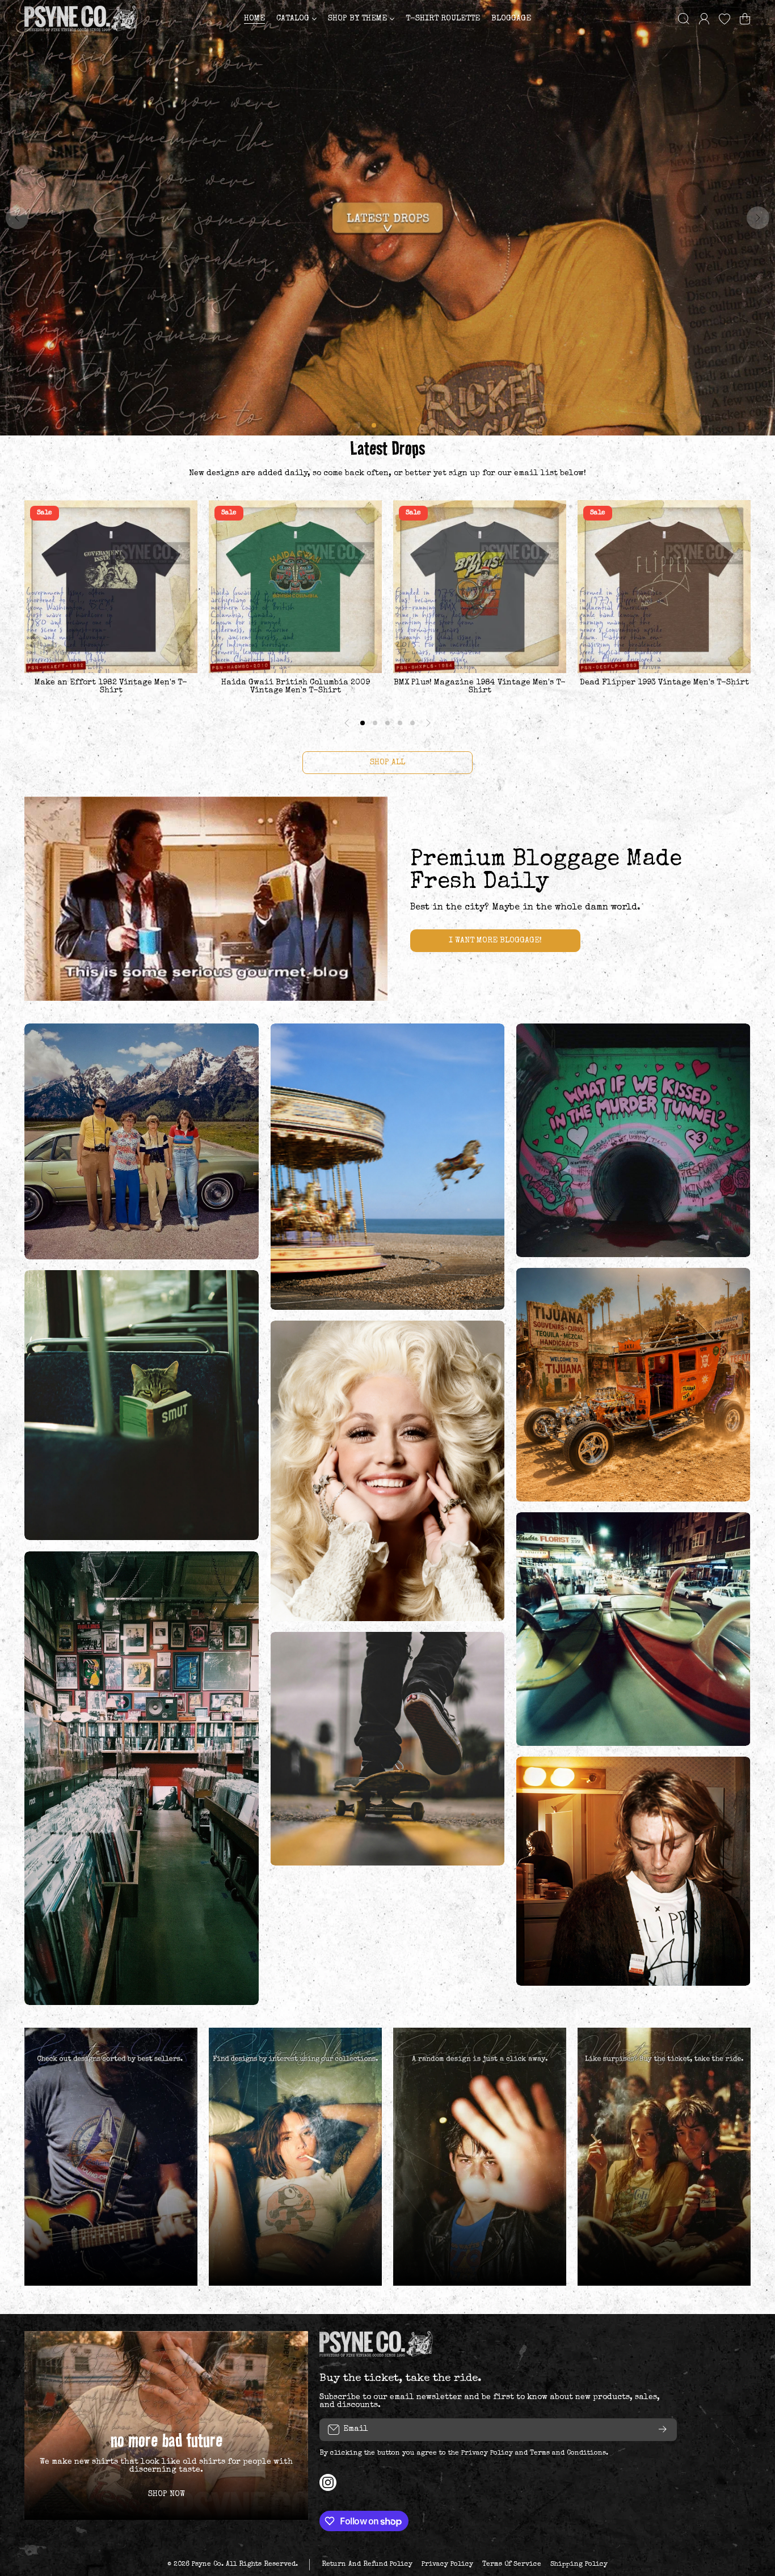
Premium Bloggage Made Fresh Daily (546, 872)
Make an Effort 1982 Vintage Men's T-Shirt (111, 687)
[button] (745, 19)
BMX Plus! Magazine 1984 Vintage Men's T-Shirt (480, 687)
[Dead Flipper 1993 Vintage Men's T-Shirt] (664, 587)
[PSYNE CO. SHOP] (81, 18)
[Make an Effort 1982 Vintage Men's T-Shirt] (111, 587)
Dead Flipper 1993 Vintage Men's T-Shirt (664, 683)
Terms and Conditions (568, 2454)
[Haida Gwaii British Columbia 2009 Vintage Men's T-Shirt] (295, 587)
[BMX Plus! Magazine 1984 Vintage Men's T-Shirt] (480, 587)
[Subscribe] (663, 2430)
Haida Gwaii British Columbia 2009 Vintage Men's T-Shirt (296, 687)
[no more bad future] (166, 2425)
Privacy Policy (487, 2454)
